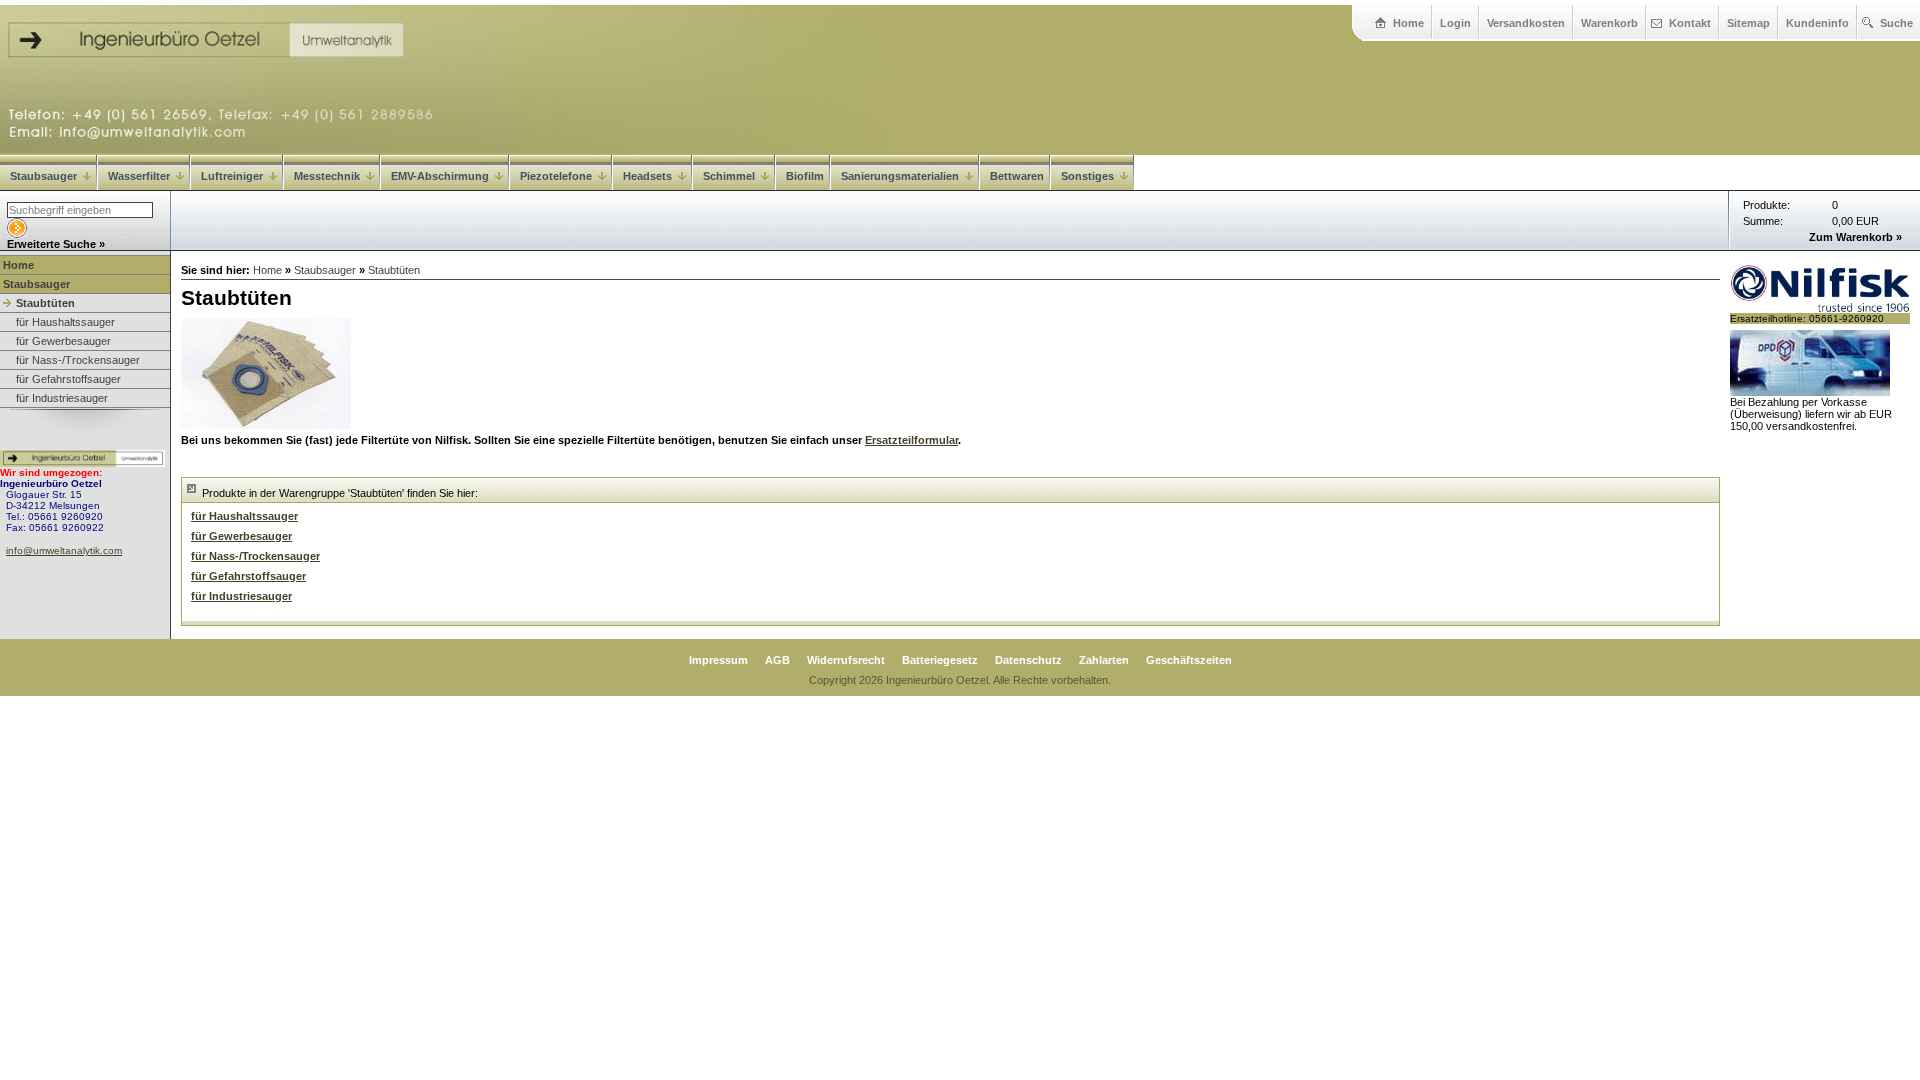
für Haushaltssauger (65, 322)
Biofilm (805, 176)
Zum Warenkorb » (1855, 237)
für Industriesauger (62, 398)
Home (1408, 23)
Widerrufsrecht (846, 660)
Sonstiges (1087, 176)
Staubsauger (43, 176)
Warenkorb (1609, 23)
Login (1455, 23)
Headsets (647, 176)
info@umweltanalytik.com (64, 550)
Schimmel (729, 176)
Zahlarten (1104, 660)
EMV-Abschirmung (440, 176)
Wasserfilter (139, 176)
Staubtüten (45, 303)
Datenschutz (1028, 660)
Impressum (718, 660)
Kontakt (1690, 23)
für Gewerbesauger (63, 341)
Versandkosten (1526, 23)
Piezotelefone (556, 176)
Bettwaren (1017, 176)
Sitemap (1748, 23)
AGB (777, 660)
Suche (1896, 23)
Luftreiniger (232, 176)
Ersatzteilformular (911, 440)
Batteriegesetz (940, 660)
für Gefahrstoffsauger (68, 379)
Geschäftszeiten (1189, 660)
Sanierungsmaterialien (900, 176)
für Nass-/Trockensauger (78, 360)
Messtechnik (327, 176)
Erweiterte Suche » (56, 244)
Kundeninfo (1817, 23)
